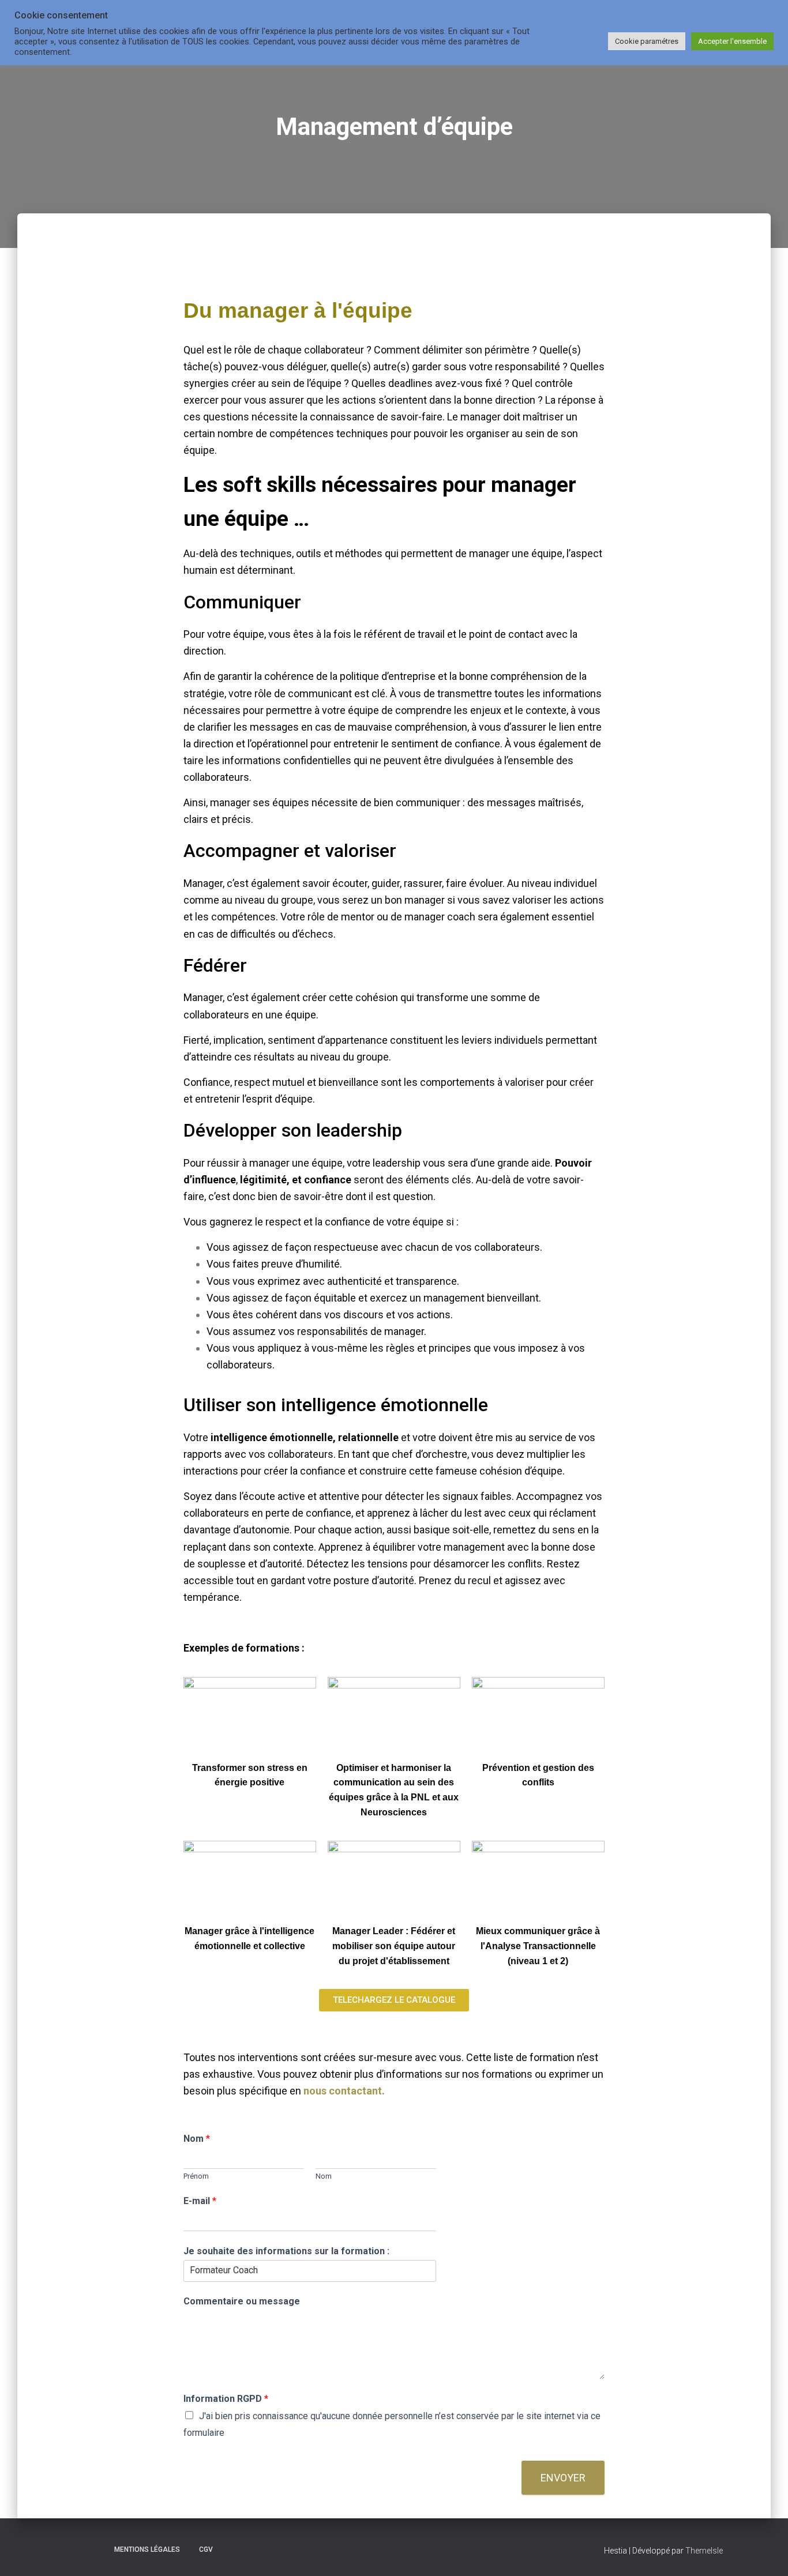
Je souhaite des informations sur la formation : (286, 2251)
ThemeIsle (704, 2551)
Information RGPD (226, 2399)
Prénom (196, 2176)
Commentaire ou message (242, 2301)
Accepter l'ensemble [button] (732, 41)
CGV (206, 2549)
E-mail (200, 2201)
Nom (197, 2139)
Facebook (74, 2549)
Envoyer (563, 2478)
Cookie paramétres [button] (647, 41)
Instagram (95, 2549)
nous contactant (343, 2091)
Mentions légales (147, 2549)
